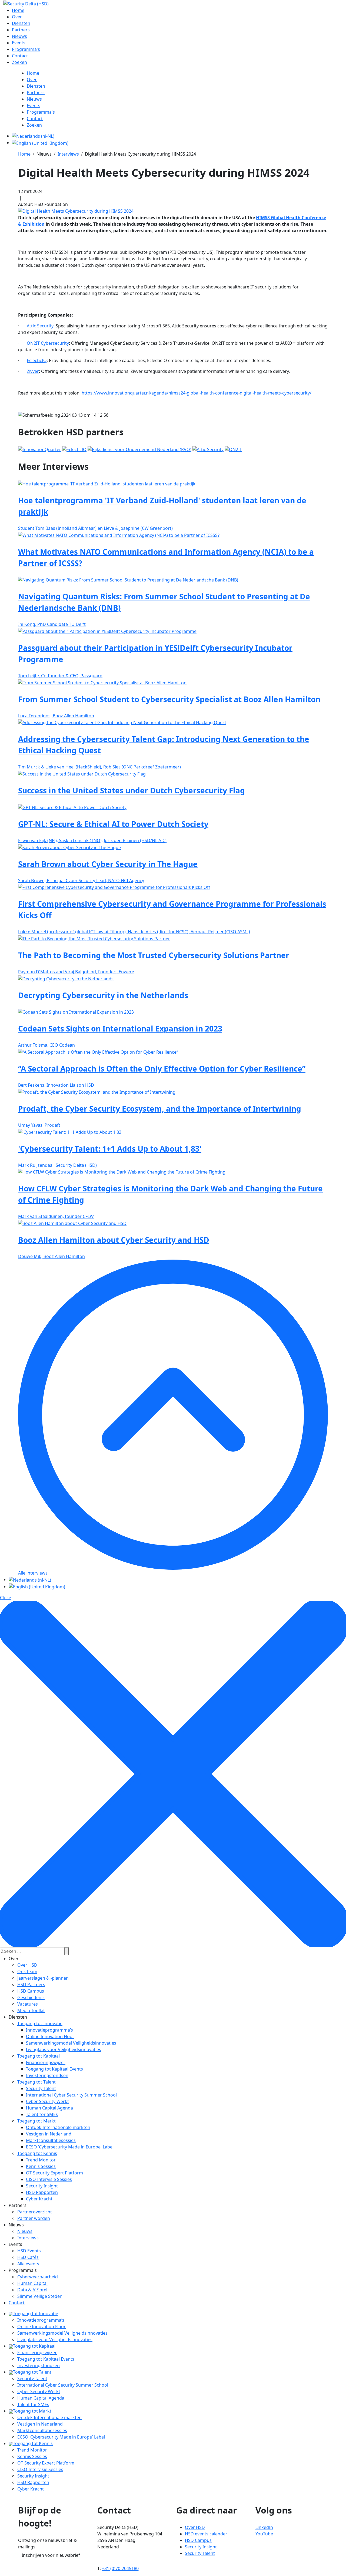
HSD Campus (31, 1991)
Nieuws (16, 2225)
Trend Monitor (41, 2160)
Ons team (27, 1972)
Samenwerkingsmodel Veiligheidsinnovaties (71, 2043)
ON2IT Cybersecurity (48, 343)
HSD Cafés (28, 2257)
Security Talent (41, 2088)
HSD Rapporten (42, 2192)
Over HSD (27, 1965)
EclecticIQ (37, 360)
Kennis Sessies (41, 2166)
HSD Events (29, 2251)
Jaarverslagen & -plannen (43, 1978)
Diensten (18, 2017)
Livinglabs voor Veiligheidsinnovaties (64, 2049)
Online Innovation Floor (50, 2036)
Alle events (28, 2264)
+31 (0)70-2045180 (120, 2568)
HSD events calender (206, 2534)
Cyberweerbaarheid (38, 2277)
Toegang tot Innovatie (40, 2023)
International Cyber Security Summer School (71, 2095)
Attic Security (40, 326)
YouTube (264, 2534)
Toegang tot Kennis (37, 2153)
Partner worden (34, 2218)
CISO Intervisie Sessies (49, 2179)
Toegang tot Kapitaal (39, 2056)
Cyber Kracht (39, 2199)
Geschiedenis (31, 1997)
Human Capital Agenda (49, 2108)
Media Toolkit (31, 2010)
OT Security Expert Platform (54, 2173)
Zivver (33, 371)
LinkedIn (264, 2527)
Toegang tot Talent (36, 2082)
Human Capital (32, 2283)
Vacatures (28, 2004)
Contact (17, 2303)
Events (15, 2244)
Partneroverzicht (35, 2212)
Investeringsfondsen (47, 2075)
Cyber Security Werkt (47, 2101)
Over (14, 1959)
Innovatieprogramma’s (49, 2030)
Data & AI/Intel (32, 2290)
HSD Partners (31, 1984)
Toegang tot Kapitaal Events (54, 2069)
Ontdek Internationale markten (58, 2127)
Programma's (23, 2270)
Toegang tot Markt (36, 2121)
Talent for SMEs (42, 2114)
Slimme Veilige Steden (40, 2296)
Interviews (28, 2238)
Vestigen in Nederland (49, 2134)
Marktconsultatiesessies (51, 2140)
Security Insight (42, 2186)
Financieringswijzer (46, 2062)
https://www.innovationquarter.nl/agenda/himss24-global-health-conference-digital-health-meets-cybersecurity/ (197, 393)
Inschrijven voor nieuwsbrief (51, 2555)
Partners (18, 2205)
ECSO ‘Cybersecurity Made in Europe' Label (70, 2147)
